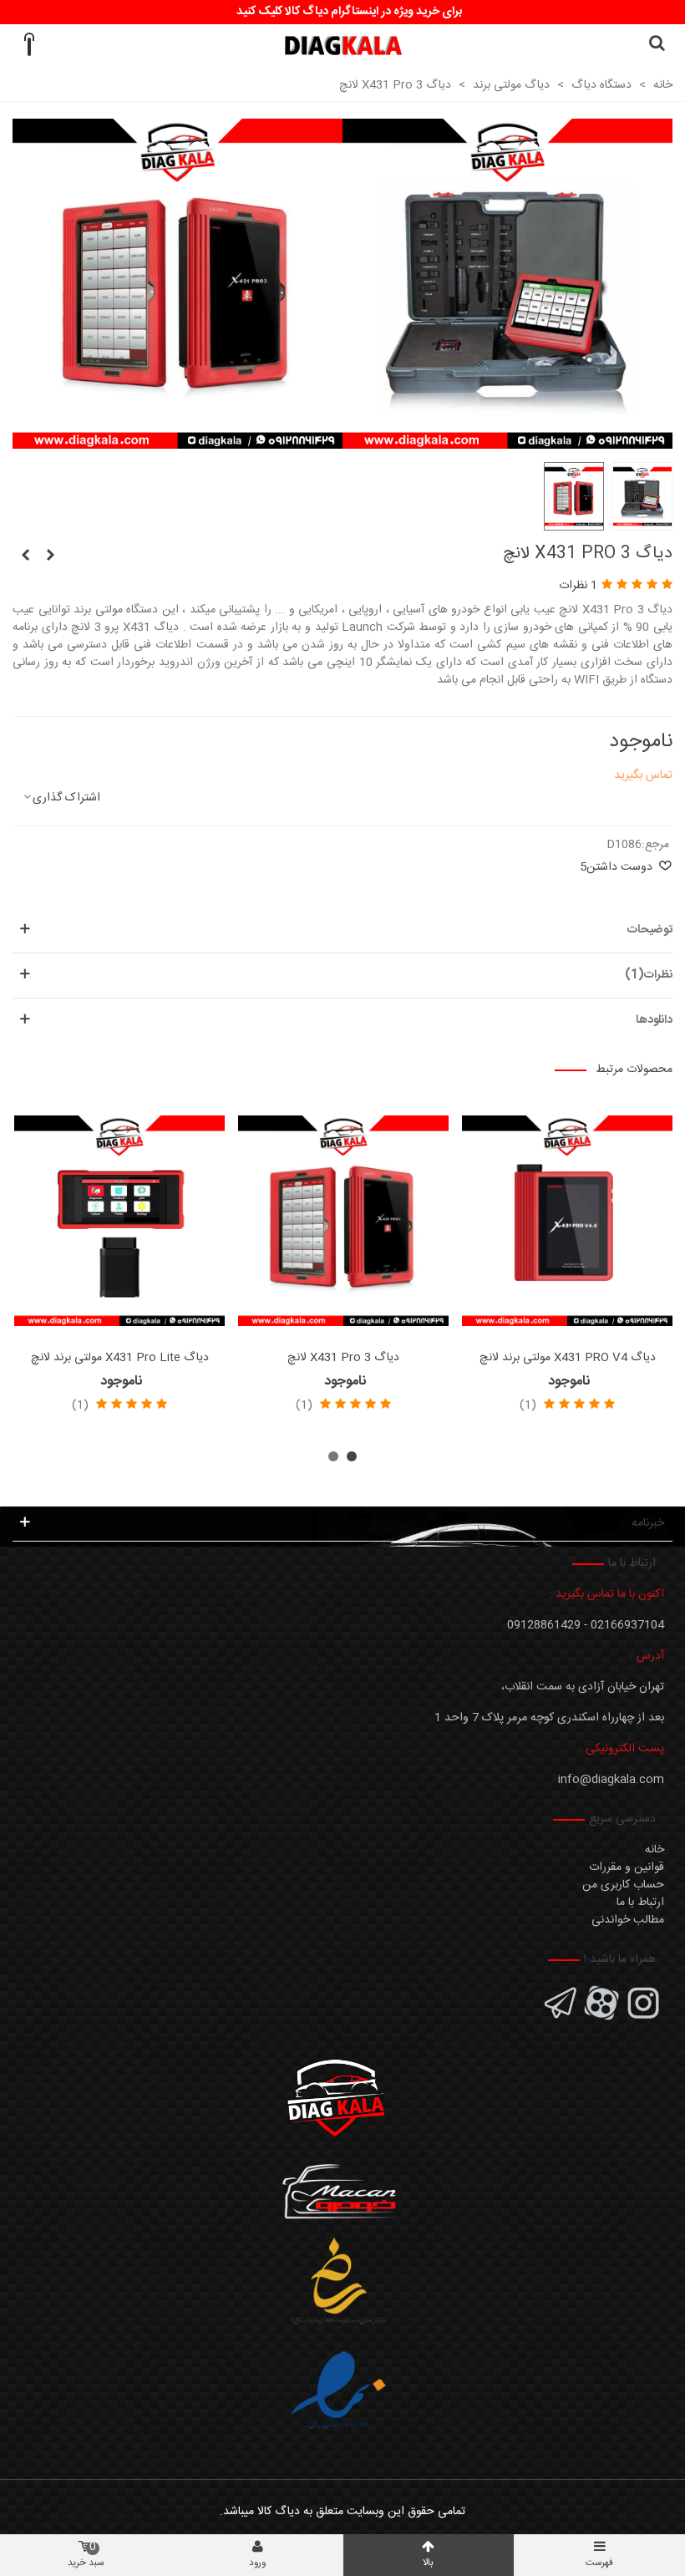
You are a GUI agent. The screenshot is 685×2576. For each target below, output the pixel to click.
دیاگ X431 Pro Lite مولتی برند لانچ (120, 1358)
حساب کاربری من (623, 1885)
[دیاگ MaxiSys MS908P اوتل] (25, 556)
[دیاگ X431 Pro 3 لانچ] (178, 439)
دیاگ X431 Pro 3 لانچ (343, 1358)
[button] (352, 1456)
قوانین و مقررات (627, 1867)
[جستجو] (657, 45)
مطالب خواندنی (628, 1920)
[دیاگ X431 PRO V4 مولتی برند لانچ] (567, 1221)
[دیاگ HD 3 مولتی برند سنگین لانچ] (50, 556)
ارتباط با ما (640, 1903)
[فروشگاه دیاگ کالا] (343, 46)
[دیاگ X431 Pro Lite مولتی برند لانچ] (119, 1221)
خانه (655, 1850)
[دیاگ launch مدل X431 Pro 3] (507, 439)
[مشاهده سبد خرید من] (28, 45)
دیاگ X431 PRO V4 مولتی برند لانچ (568, 1358)
